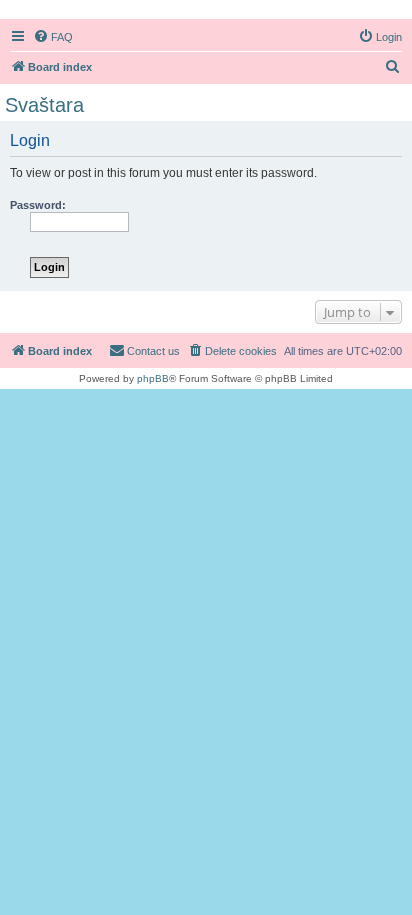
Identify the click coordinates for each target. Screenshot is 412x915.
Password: (38, 205)
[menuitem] (53, 37)
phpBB (153, 378)
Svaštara (44, 105)
